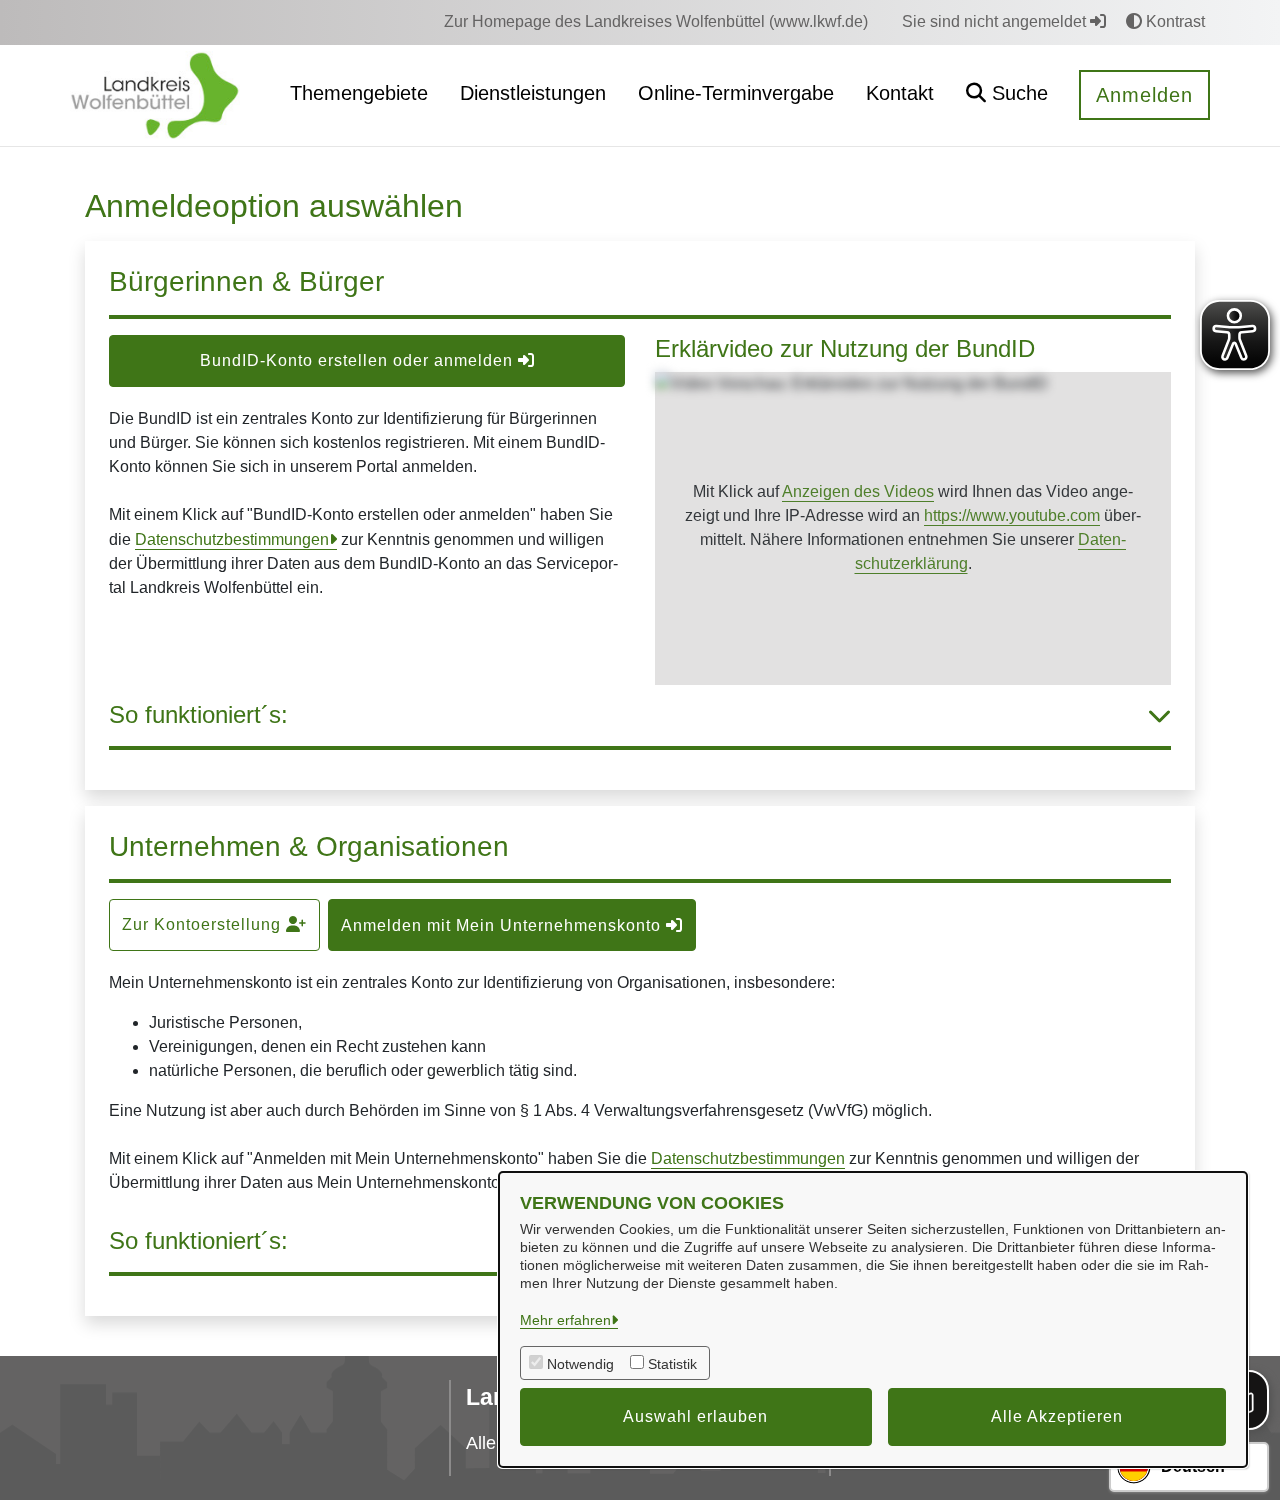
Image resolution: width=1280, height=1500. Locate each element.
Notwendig (580, 1364)
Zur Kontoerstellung (204, 924)
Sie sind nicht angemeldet (996, 21)
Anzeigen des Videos (858, 491)
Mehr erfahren (565, 1320)
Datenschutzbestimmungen (232, 539)
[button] (1007, 95)
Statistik (672, 1364)
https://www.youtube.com (1012, 515)
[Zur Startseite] (155, 94)
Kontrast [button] (1173, 21)
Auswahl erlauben (695, 1416)
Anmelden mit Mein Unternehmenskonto (503, 925)
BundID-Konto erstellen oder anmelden (359, 360)
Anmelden (1144, 95)
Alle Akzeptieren (1057, 1416)
